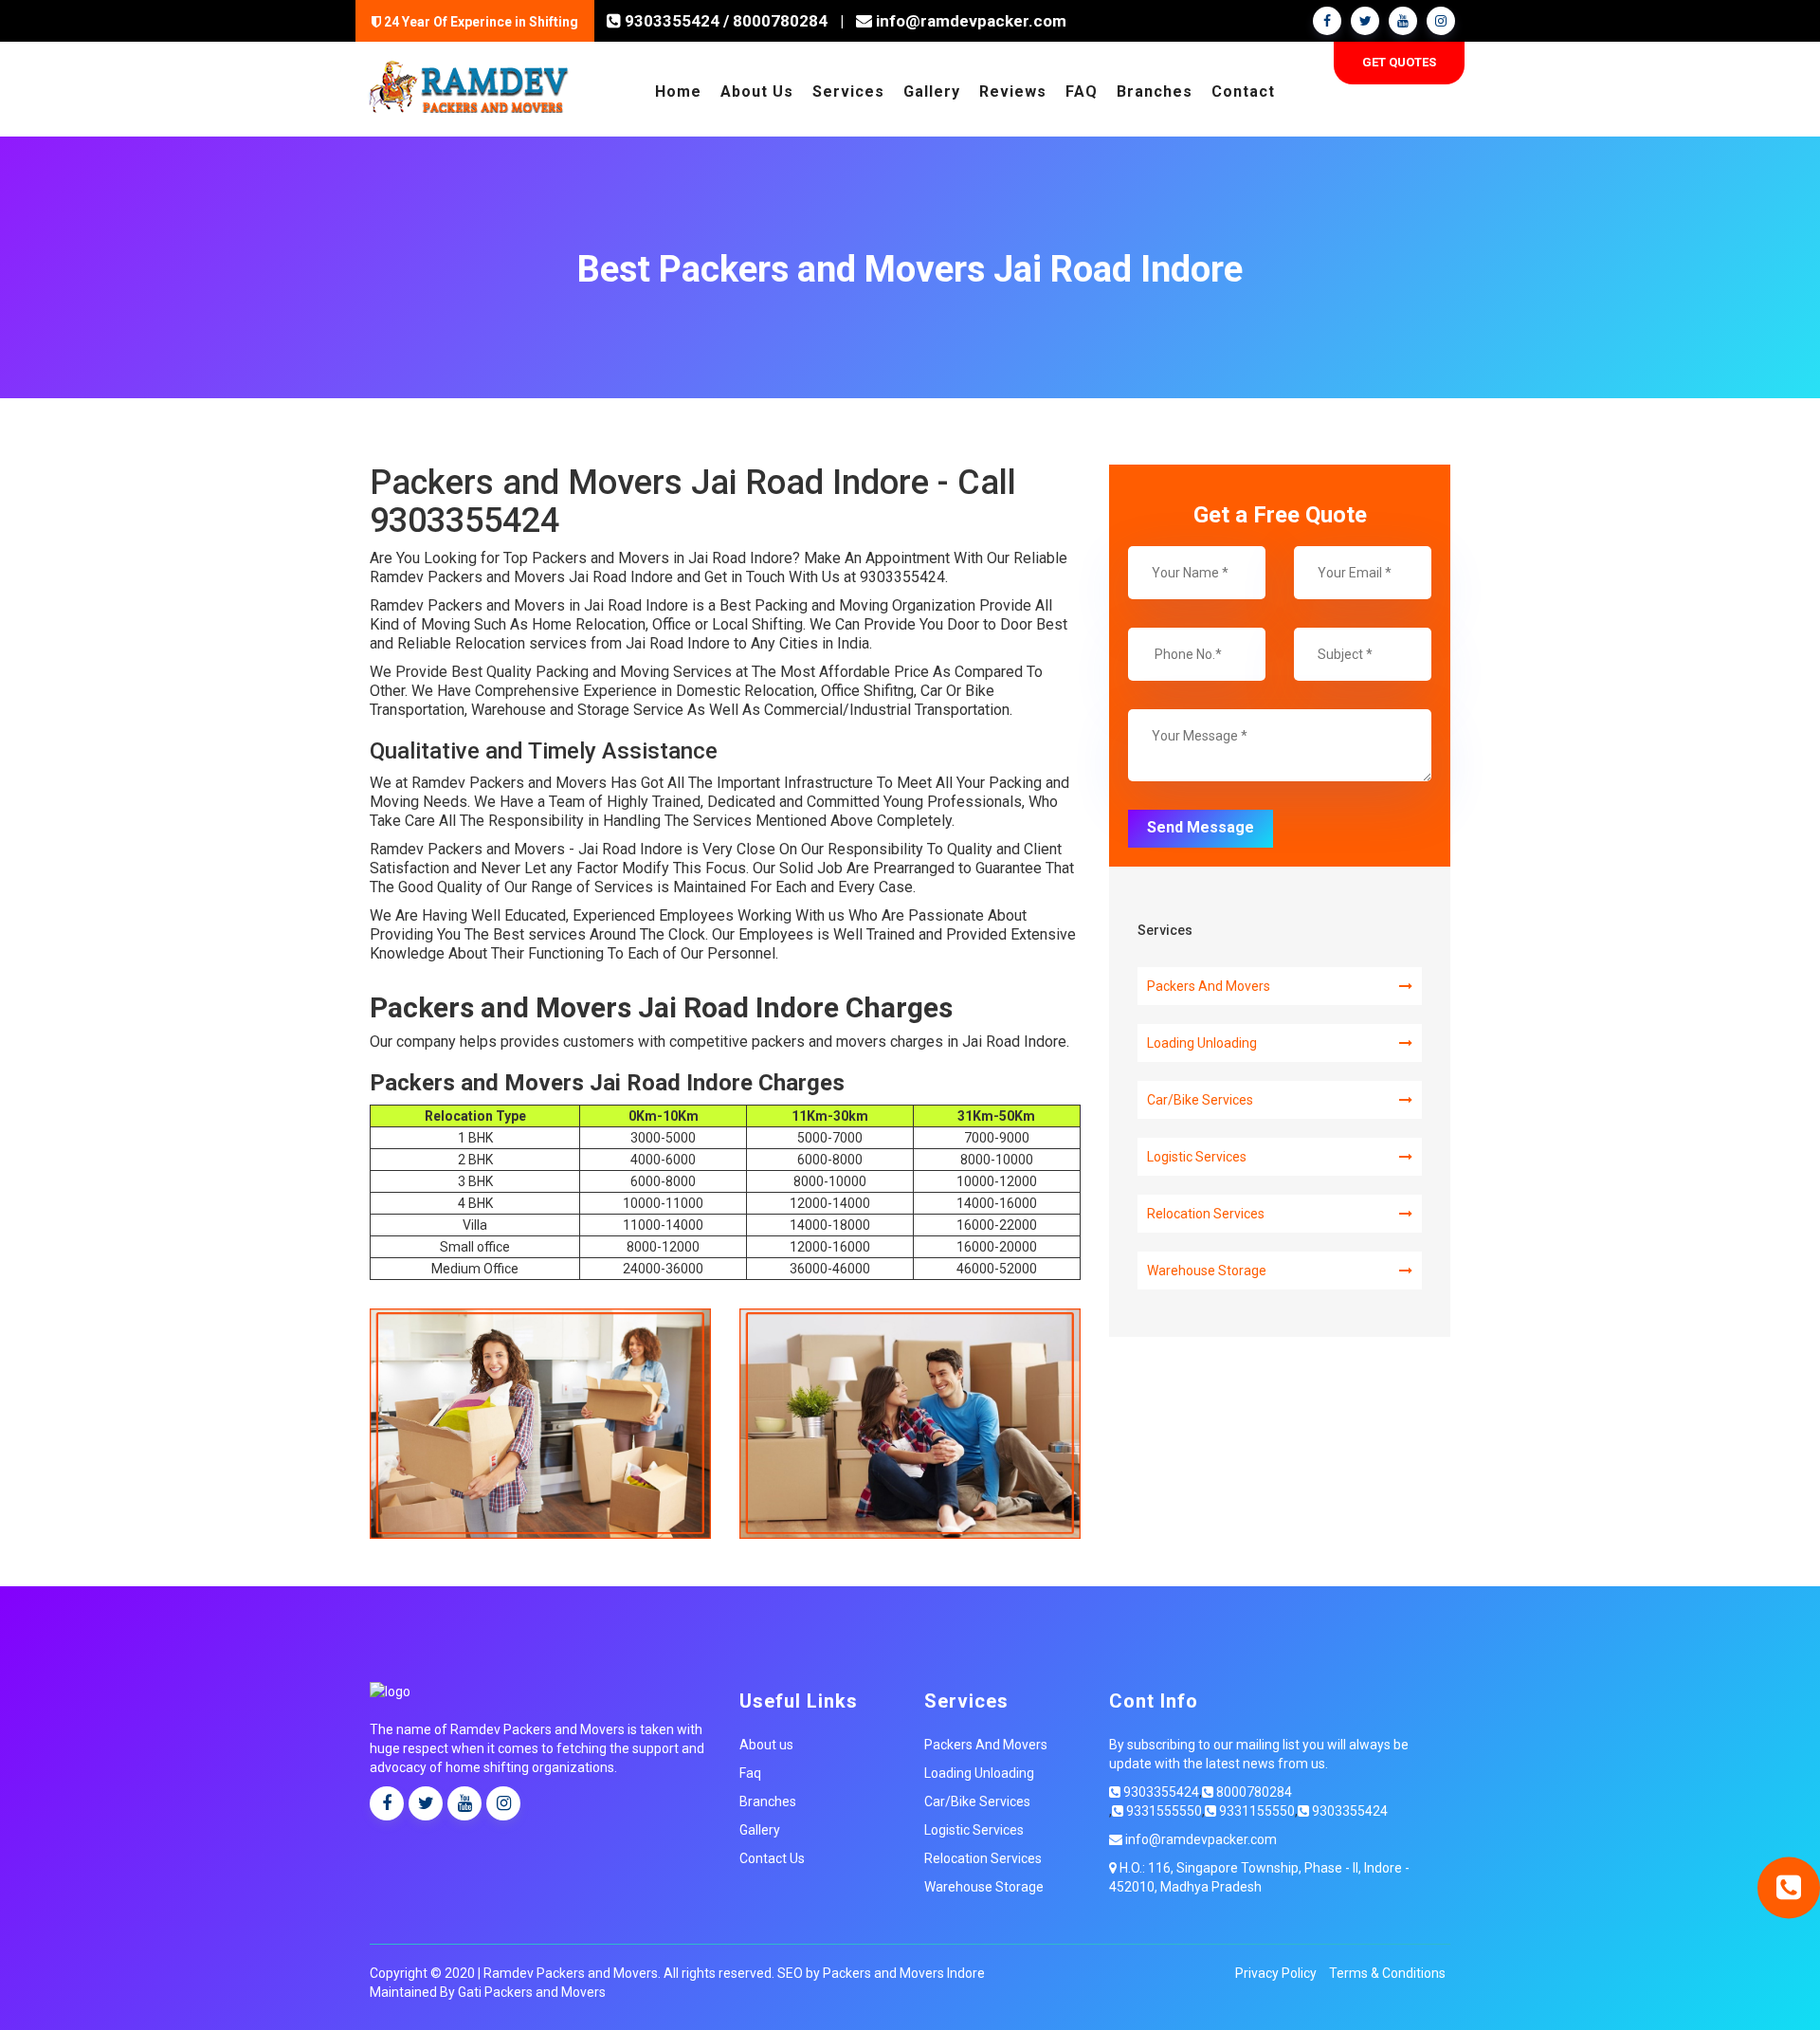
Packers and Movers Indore (904, 1973)
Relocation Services (1206, 1214)
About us (766, 1745)
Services (848, 91)
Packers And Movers (1209, 986)
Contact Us (772, 1858)
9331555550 (1163, 1811)
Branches (1155, 91)
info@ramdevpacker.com (969, 21)
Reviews (1013, 91)
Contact (1243, 91)
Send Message (1201, 827)
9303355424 (670, 21)
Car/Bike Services (1200, 1100)
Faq (750, 1773)
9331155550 (1256, 1811)
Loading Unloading (1202, 1043)
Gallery (932, 91)
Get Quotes (1399, 62)
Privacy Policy (1276, 1973)
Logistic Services (1197, 1157)
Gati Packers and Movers (532, 1992)
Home (678, 91)
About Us (757, 91)
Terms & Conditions (1387, 1973)
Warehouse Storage (1207, 1271)
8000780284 (780, 21)
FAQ (1082, 91)
